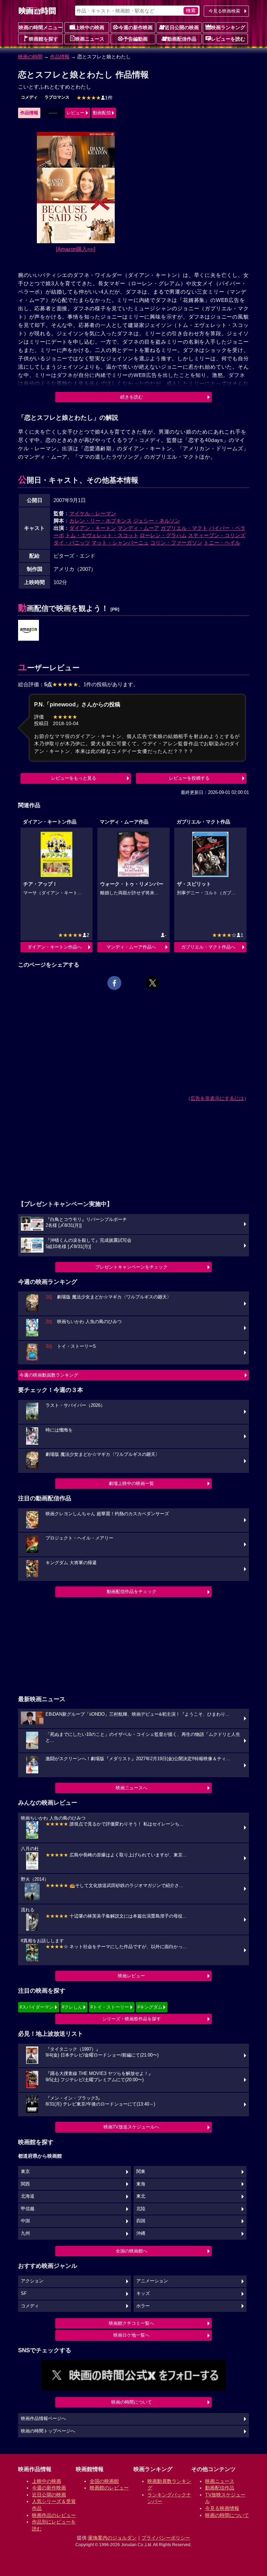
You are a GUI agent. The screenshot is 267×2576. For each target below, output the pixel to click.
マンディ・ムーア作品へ (131, 947)
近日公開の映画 (182, 27)
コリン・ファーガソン (176, 543)
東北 (141, 2196)
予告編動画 (136, 39)
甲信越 (28, 2209)
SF (24, 2294)
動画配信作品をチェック (132, 1591)
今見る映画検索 (224, 11)
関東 (141, 2172)
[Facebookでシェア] (114, 983)
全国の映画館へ (132, 2251)
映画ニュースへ (132, 1788)
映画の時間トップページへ (48, 2431)
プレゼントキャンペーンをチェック (131, 1267)
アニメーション (152, 2281)
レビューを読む (228, 39)
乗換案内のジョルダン (112, 2538)
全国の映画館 (104, 2481)
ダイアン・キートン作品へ (55, 947)
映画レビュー (131, 1976)
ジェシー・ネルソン (157, 521)
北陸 (141, 2209)
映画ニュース (90, 39)
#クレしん (72, 2007)
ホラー (143, 2306)
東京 (25, 2172)
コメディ (29, 97)
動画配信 (102, 113)
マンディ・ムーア (138, 528)
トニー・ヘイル (222, 543)
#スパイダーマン (37, 2007)
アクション (32, 2281)
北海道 (28, 2196)
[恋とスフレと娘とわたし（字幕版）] (29, 631)
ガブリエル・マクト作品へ (208, 947)
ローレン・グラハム (163, 535)
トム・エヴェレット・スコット (102, 535)
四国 (141, 2221)
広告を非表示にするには (217, 1098)
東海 (141, 2184)
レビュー (75, 113)
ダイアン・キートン (93, 528)
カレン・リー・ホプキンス (100, 521)
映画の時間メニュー (41, 27)
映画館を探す (43, 39)
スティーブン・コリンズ (217, 535)
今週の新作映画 (136, 27)
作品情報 (60, 57)
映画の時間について (132, 2402)
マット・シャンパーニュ (120, 543)
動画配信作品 (182, 39)
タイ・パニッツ (72, 543)
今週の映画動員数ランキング (49, 1375)
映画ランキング (228, 27)
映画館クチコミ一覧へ (131, 2323)
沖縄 (141, 2233)
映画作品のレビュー (54, 2515)
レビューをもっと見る (74, 778)
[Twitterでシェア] (153, 983)
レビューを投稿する (189, 778)
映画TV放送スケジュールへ (131, 2127)
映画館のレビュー (109, 2488)
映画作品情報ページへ (43, 2419)
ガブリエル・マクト (184, 528)
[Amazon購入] (76, 249)
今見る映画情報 (222, 2508)
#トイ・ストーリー (110, 2007)
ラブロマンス (57, 97)
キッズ (143, 2294)
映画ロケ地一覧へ (131, 2335)
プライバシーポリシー (166, 2538)
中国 (25, 2221)
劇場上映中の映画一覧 (131, 1483)
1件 (95, 98)
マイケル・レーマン (93, 513)
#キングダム (150, 2007)
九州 (25, 2233)
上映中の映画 (90, 27)
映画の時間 (30, 57)
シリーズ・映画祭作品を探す (132, 2019)
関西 (25, 2184)
